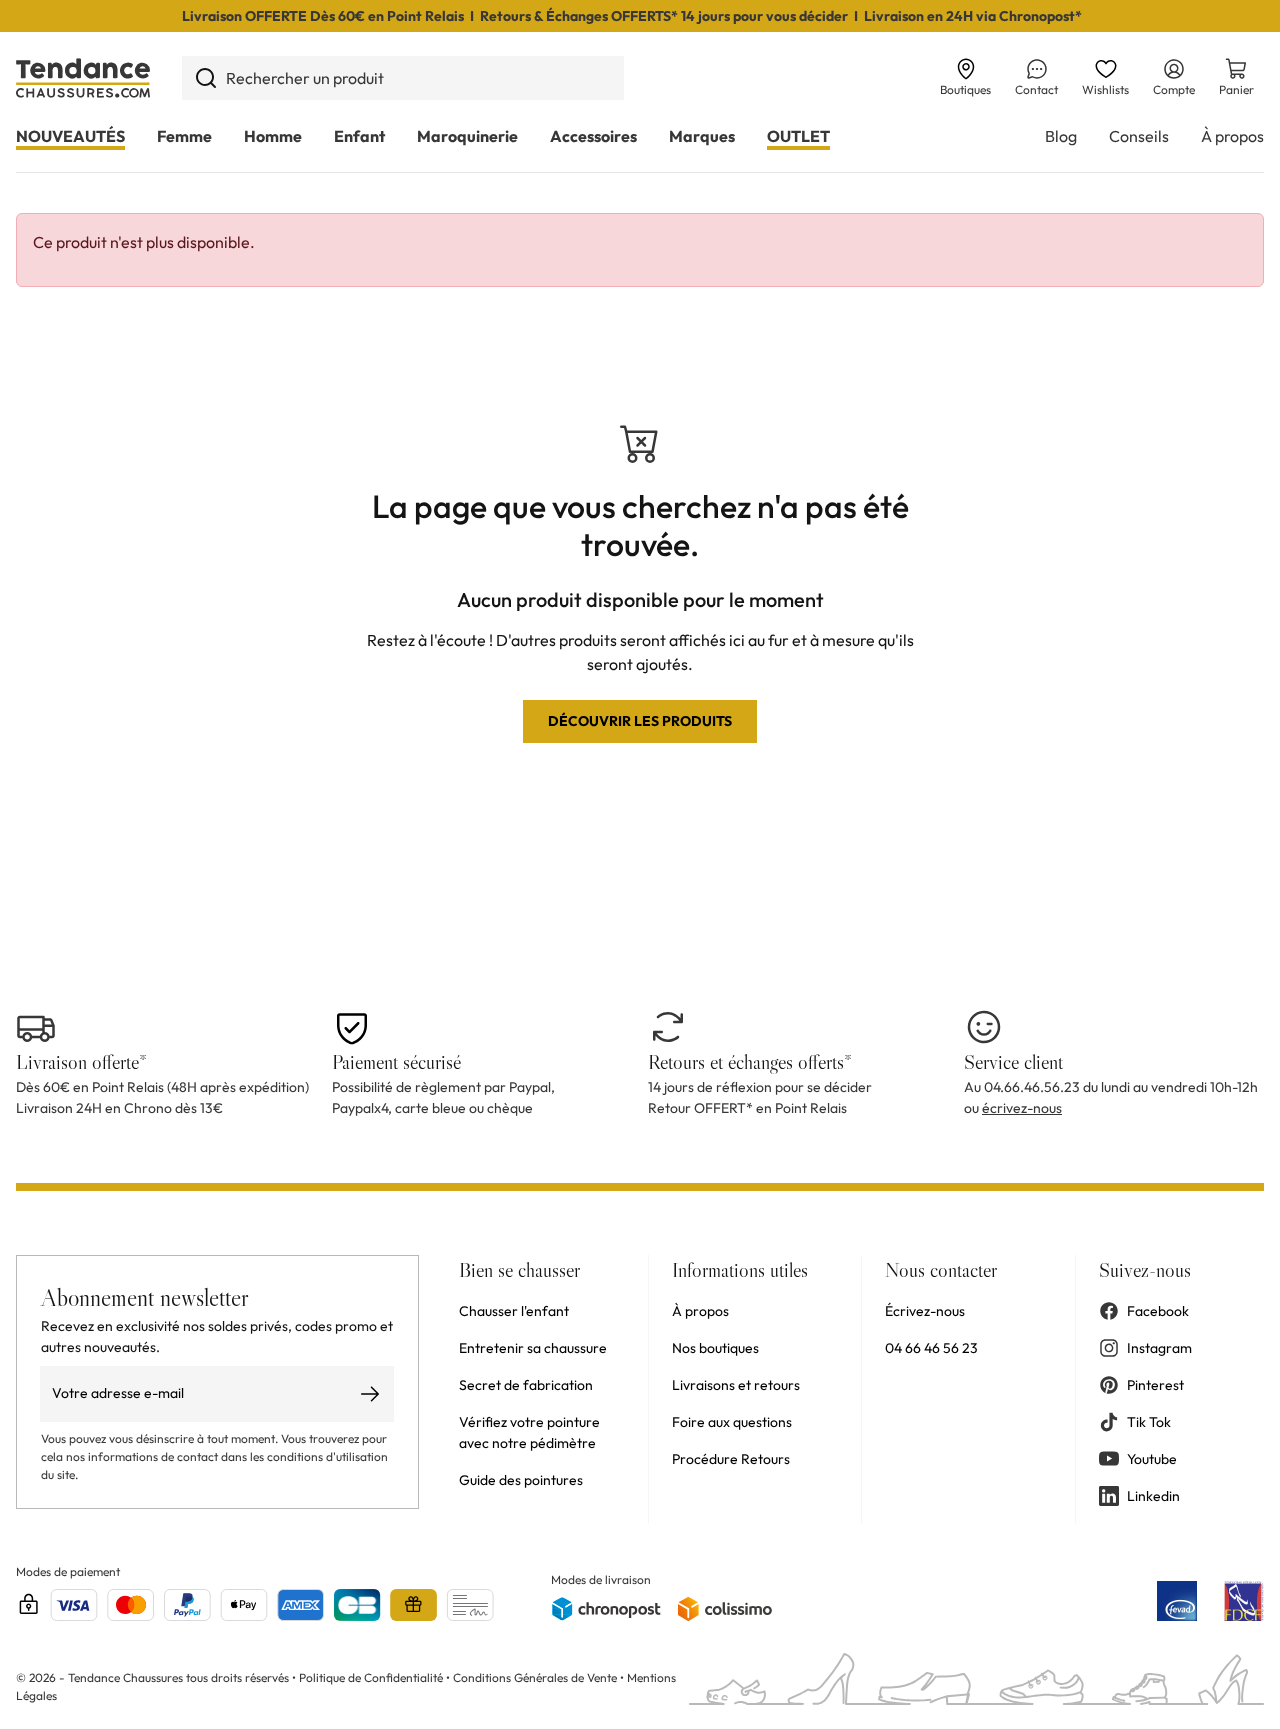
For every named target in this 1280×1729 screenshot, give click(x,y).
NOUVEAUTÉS (70, 136)
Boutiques (965, 89)
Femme (184, 136)
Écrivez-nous (925, 1311)
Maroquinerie (467, 136)
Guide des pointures (521, 1480)
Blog (1061, 136)
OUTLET (798, 136)
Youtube (1152, 1459)
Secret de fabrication (526, 1385)
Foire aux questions (732, 1422)
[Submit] (205, 78)
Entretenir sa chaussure (533, 1348)
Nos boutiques (715, 1348)
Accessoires (593, 136)
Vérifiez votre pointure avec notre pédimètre (529, 1432)
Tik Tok (1149, 1422)
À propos (1232, 136)
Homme (273, 136)
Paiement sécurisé (396, 1062)
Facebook (1158, 1311)
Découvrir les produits (640, 721)
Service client (1013, 1062)
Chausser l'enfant (514, 1311)
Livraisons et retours (736, 1385)
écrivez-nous (1022, 1108)
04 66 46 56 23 (931, 1348)
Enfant (359, 136)
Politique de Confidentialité (372, 1677)
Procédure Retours (731, 1459)
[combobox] (403, 78)
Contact (1036, 89)
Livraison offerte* (81, 1062)
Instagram (1159, 1348)
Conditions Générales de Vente (535, 1677)
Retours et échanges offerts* (750, 1062)
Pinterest (1155, 1385)
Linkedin (1153, 1496)
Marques (702, 136)
